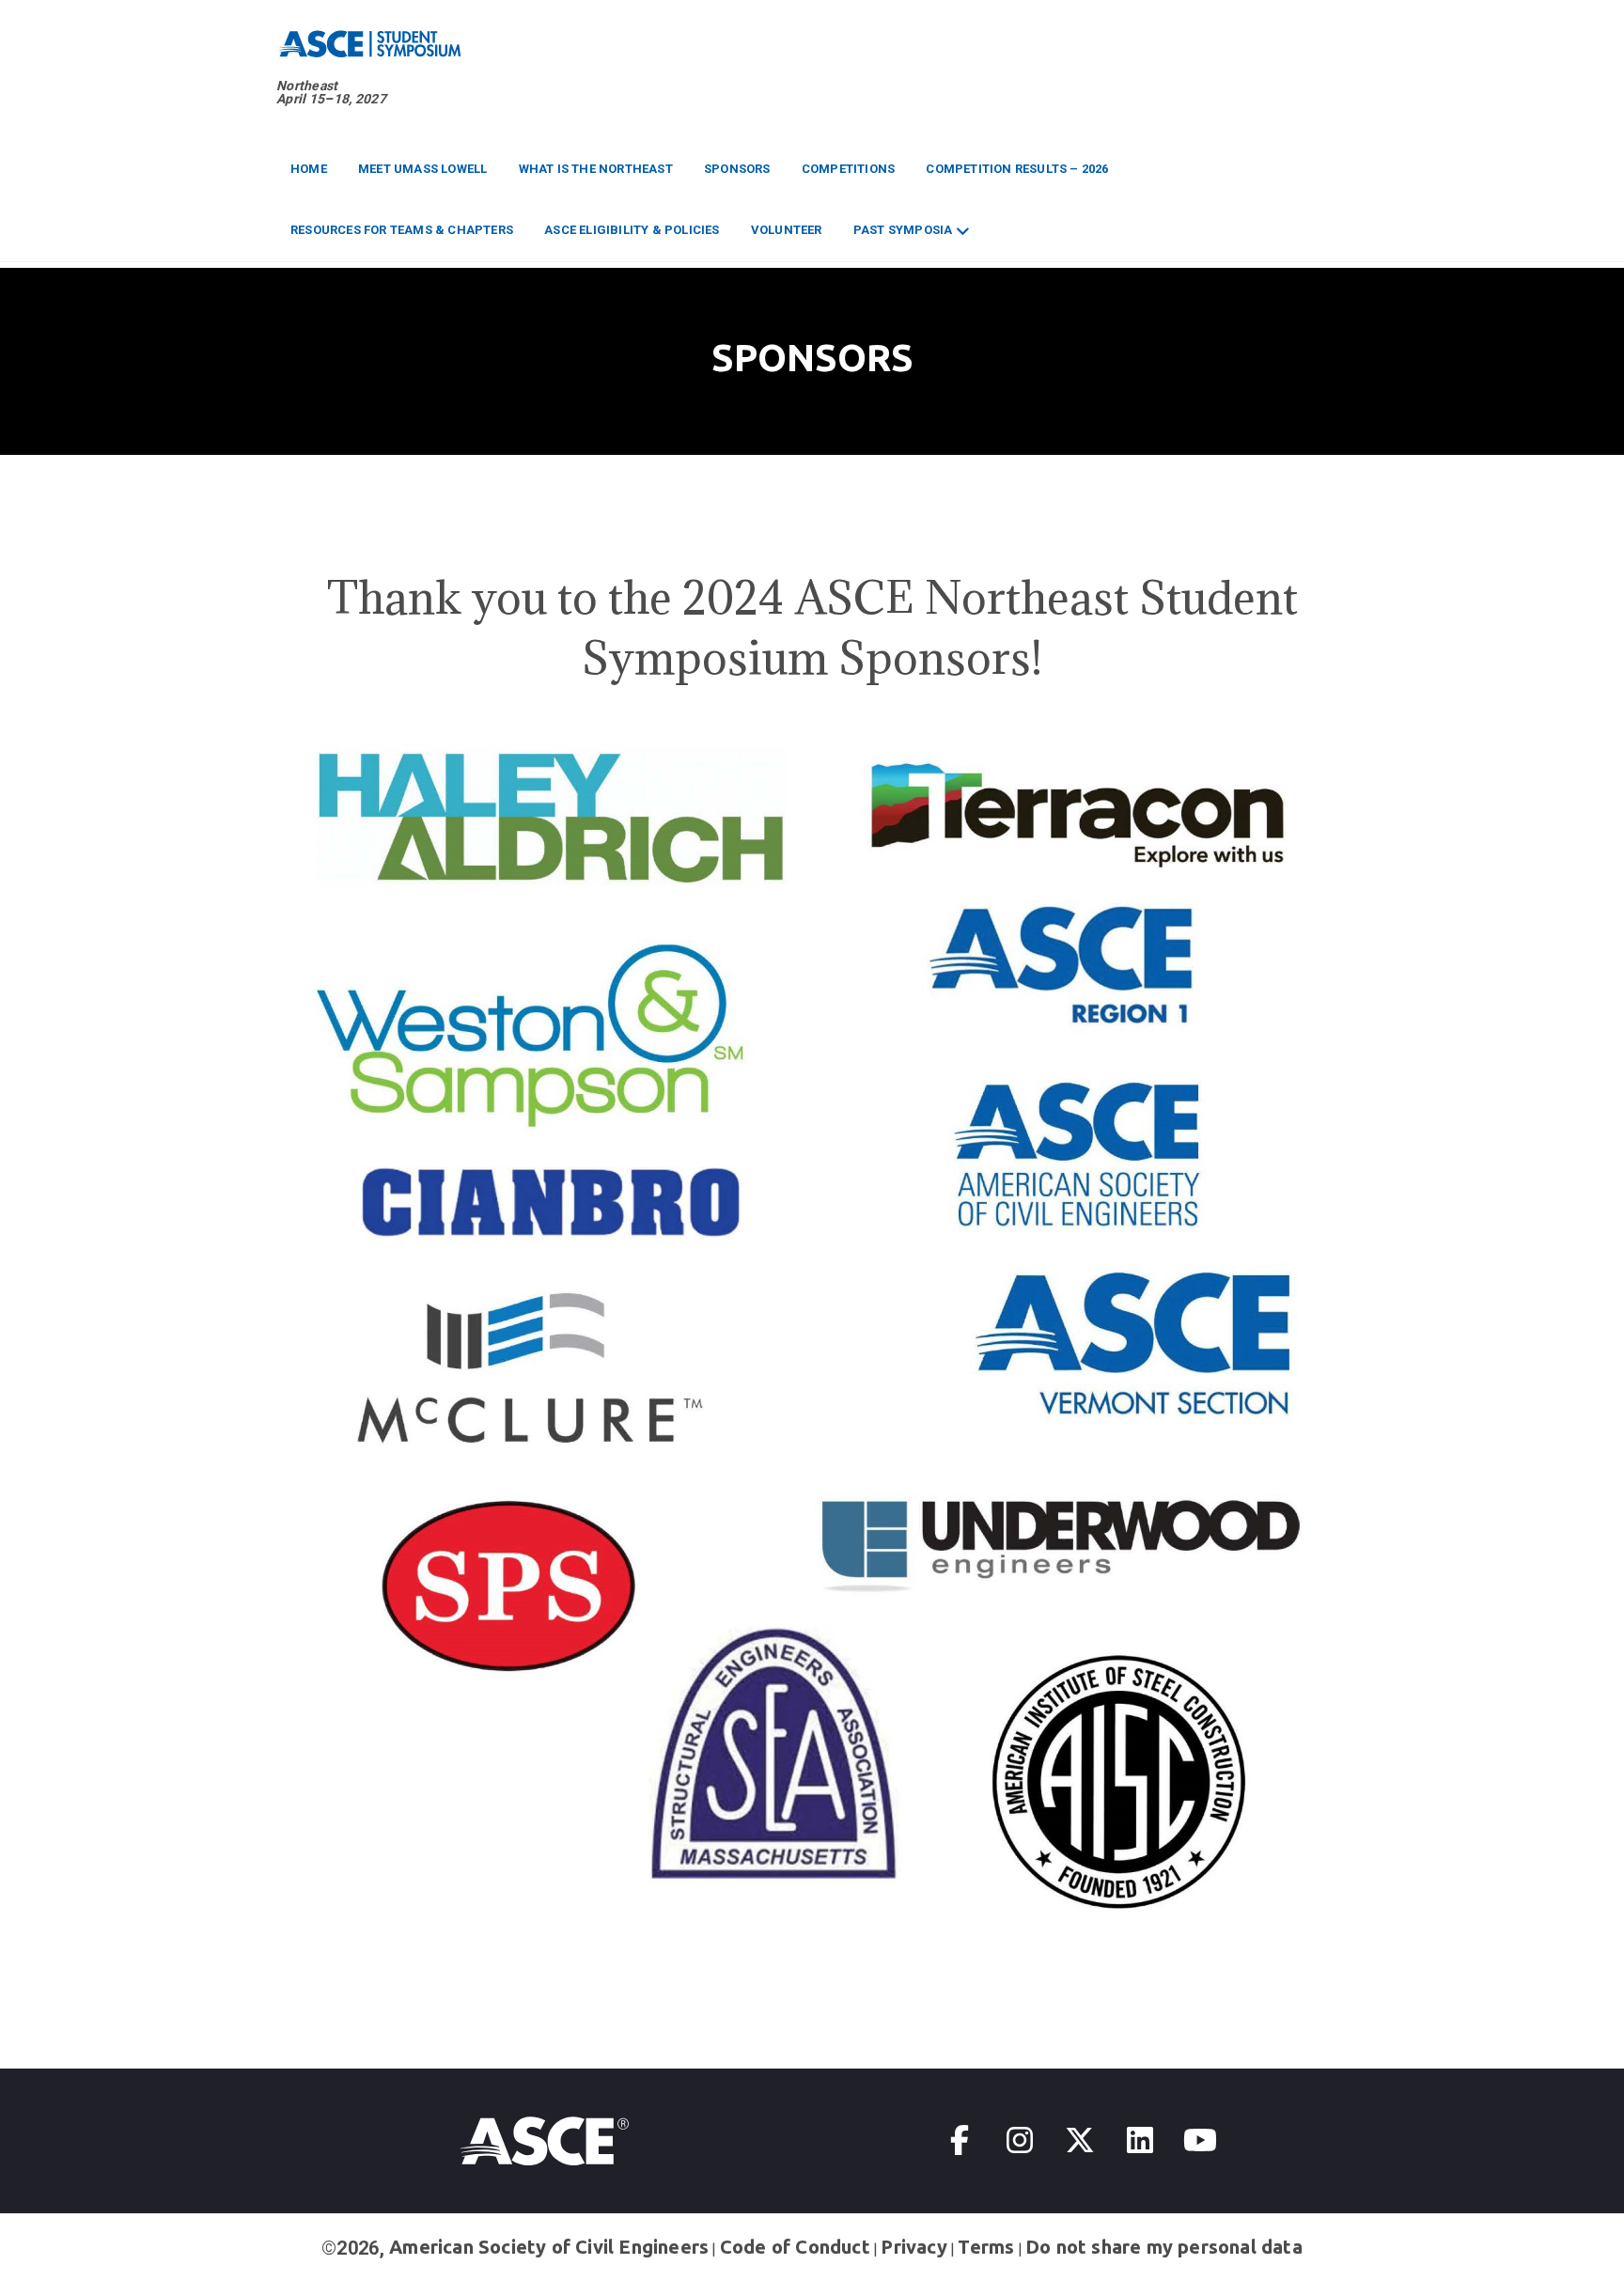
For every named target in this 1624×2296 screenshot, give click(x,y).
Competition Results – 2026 (1017, 169)
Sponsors (737, 169)
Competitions (848, 169)
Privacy (913, 2247)
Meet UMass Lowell (422, 169)
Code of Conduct (795, 2247)
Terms (986, 2247)
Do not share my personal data (1164, 2247)
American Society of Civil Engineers (549, 2247)
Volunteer (787, 230)
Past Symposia (903, 230)
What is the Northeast (596, 169)
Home (309, 169)
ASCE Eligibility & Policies (632, 230)
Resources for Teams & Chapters (402, 230)
